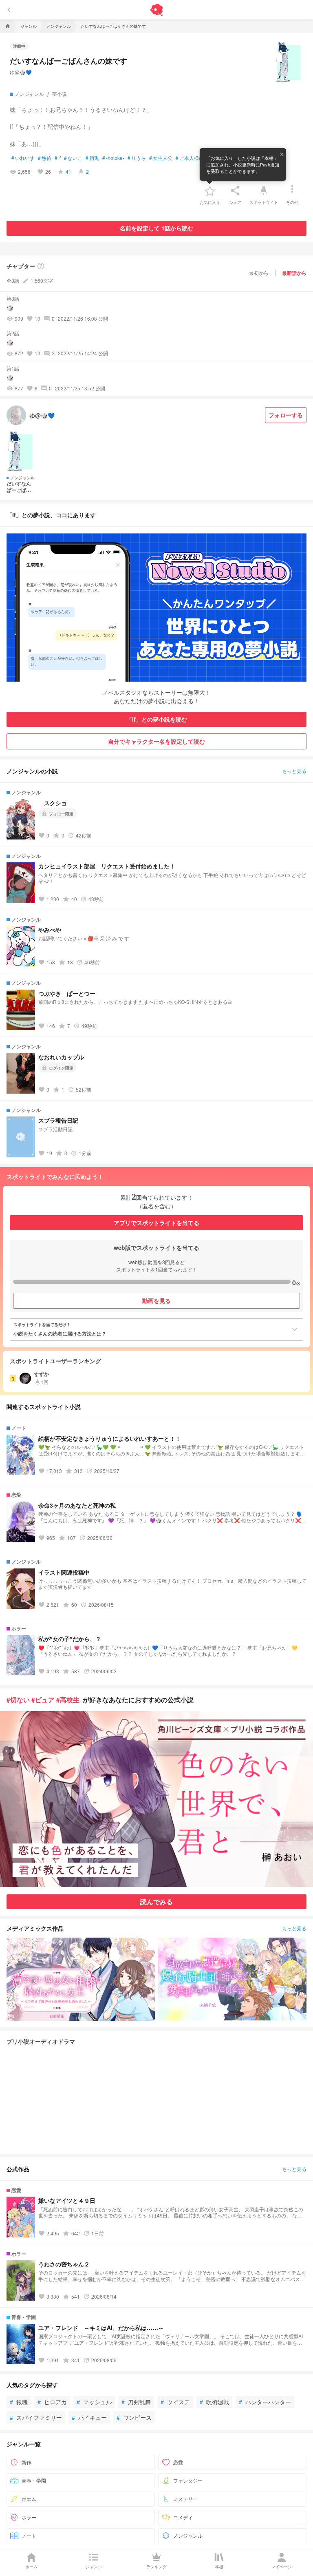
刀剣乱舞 (136, 2402)
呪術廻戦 (214, 2402)
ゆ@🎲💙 (21, 72)
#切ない (18, 1700)
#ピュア (43, 1700)
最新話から (294, 273)
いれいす (23, 158)
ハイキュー (89, 2417)
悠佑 (45, 158)
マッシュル (94, 2402)
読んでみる (156, 1902)
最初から (259, 273)
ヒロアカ (52, 2402)
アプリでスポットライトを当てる (156, 1223)
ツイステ (175, 2402)
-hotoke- (113, 158)
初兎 (92, 158)
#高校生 (68, 1700)
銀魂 (19, 2402)
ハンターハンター (265, 2402)
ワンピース (134, 2417)
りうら (137, 158)
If (58, 158)
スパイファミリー (36, 2417)
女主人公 (161, 158)
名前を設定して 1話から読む (156, 228)
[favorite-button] (210, 190)
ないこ (73, 158)
